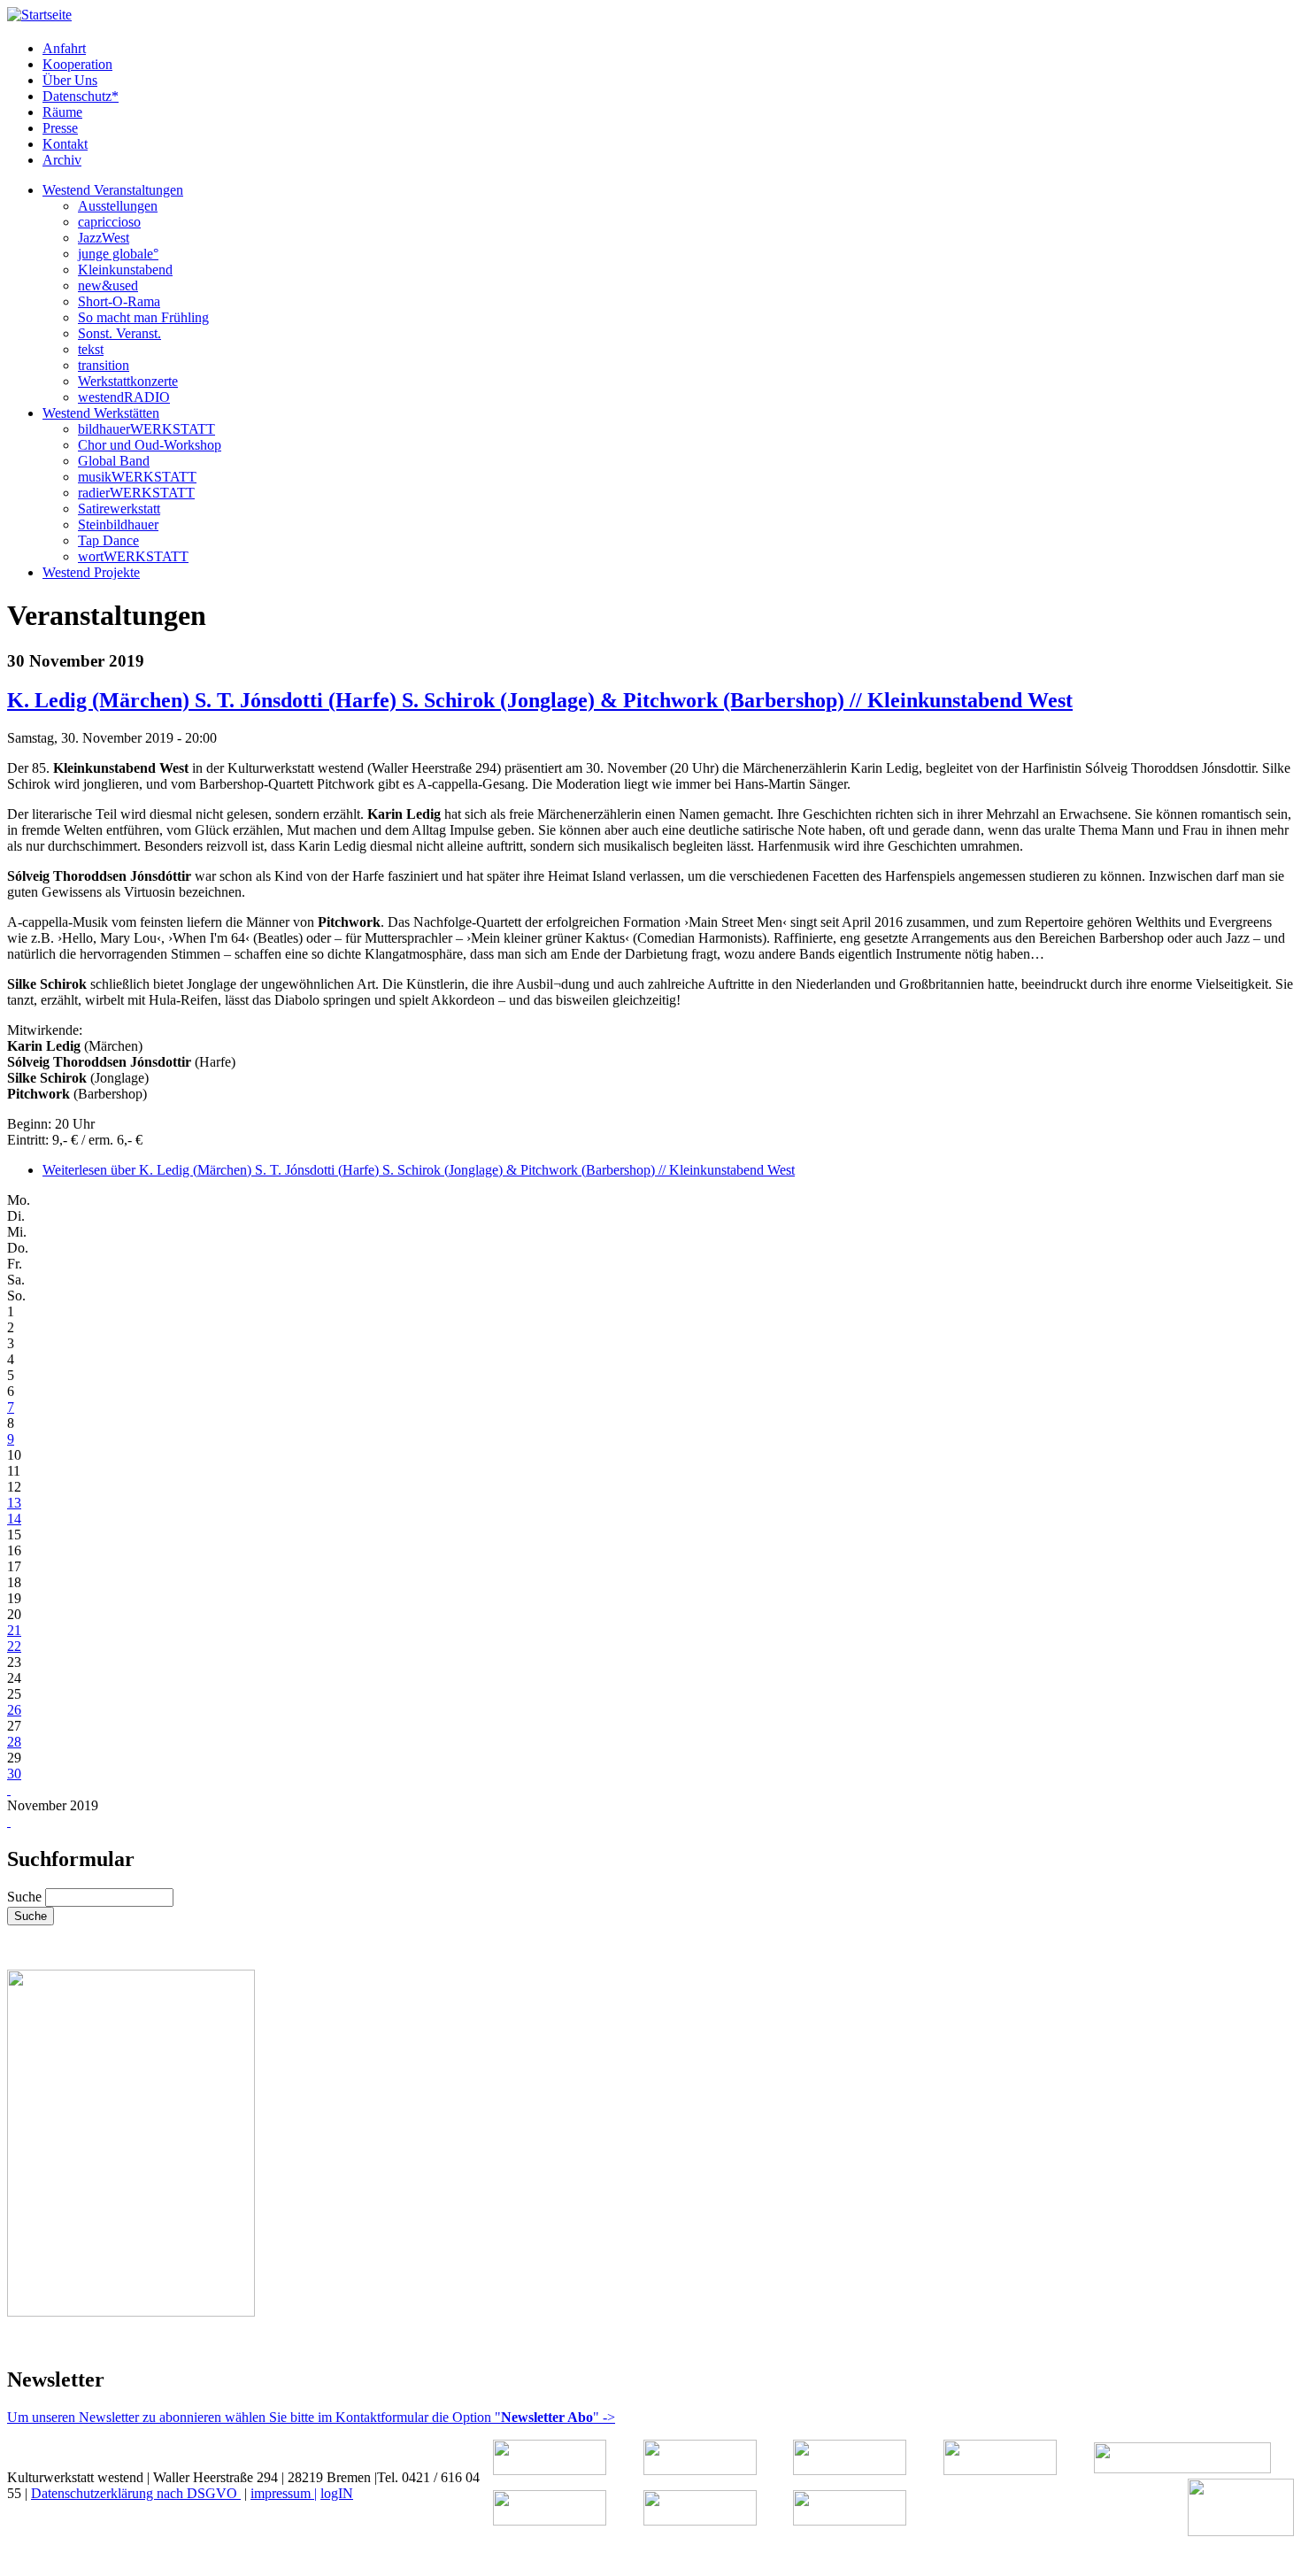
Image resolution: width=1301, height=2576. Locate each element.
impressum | (284, 2493)
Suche (26, 1897)
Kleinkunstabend (125, 270)
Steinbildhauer (118, 524)
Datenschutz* (81, 96)
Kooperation (77, 64)
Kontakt (65, 144)
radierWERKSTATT (136, 493)
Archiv (62, 160)
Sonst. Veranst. (119, 333)
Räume (62, 112)
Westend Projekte (91, 572)
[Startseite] (39, 15)
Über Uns (70, 80)
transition (104, 365)
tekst (91, 349)
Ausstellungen (118, 206)
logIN (337, 2493)
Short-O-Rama (119, 301)
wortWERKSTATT (133, 556)
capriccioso (109, 222)
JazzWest (104, 238)
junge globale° (118, 254)
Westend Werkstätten (101, 413)
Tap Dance (108, 540)
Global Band (114, 461)
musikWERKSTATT (137, 477)
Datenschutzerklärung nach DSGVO (136, 2493)
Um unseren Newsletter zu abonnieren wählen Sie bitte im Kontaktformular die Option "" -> (311, 2417)
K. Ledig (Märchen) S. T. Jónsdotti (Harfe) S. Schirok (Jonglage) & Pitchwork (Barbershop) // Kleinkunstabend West (540, 700)
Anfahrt (64, 48)
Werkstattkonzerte (128, 381)
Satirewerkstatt (119, 509)
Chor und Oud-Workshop (150, 445)
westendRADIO (124, 397)
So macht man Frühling (143, 317)
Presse (60, 128)
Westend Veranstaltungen (113, 190)
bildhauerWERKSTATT (146, 429)
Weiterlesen (419, 1170)
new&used (108, 285)
